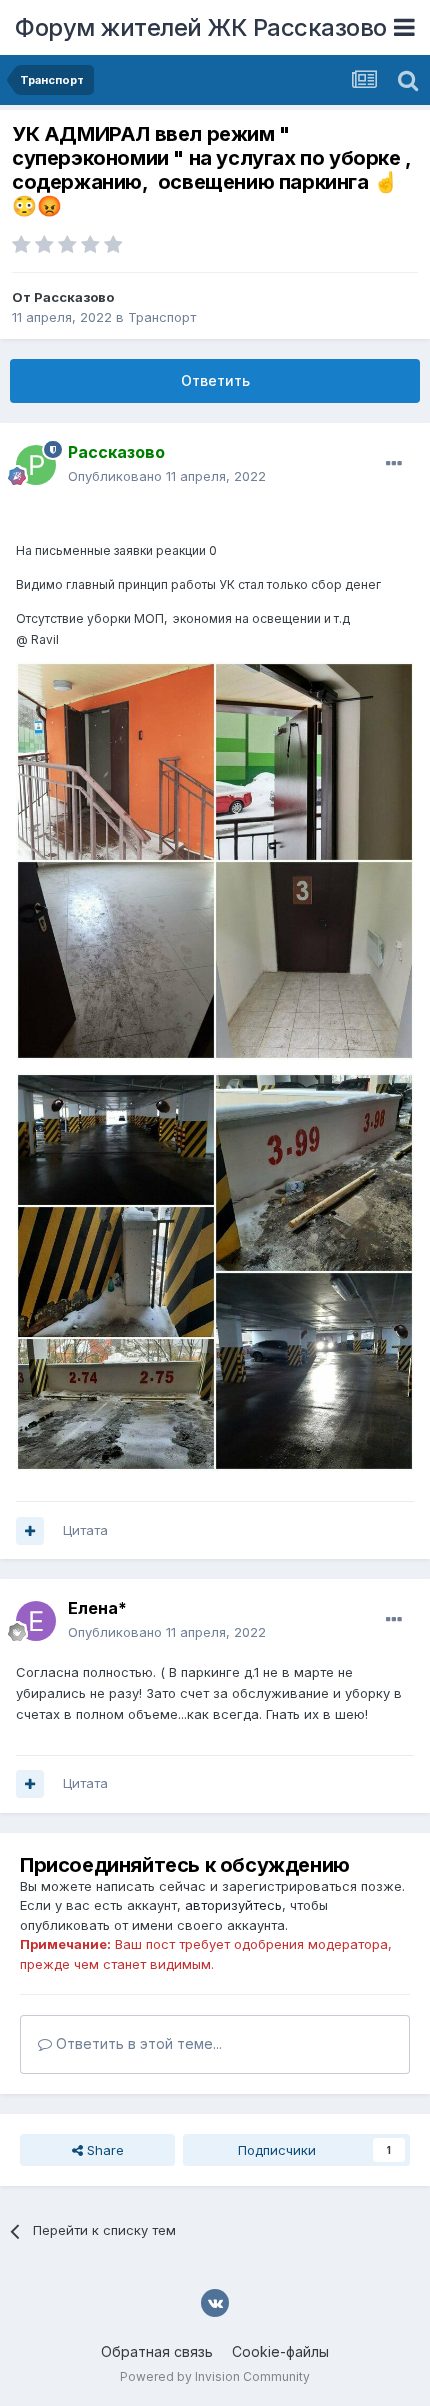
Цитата (85, 1530)
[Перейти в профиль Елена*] (36, 1621)
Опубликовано (167, 476)
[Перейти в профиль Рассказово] (36, 465)
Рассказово (74, 297)
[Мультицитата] (30, 1531)
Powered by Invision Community (215, 2376)
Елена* (97, 1608)
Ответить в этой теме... (137, 2043)
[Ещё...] (394, 464)
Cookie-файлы (280, 2351)
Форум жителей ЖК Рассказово (201, 27)
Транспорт (162, 317)
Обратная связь (157, 2351)
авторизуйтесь (233, 1905)
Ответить (215, 380)
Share (103, 2150)
